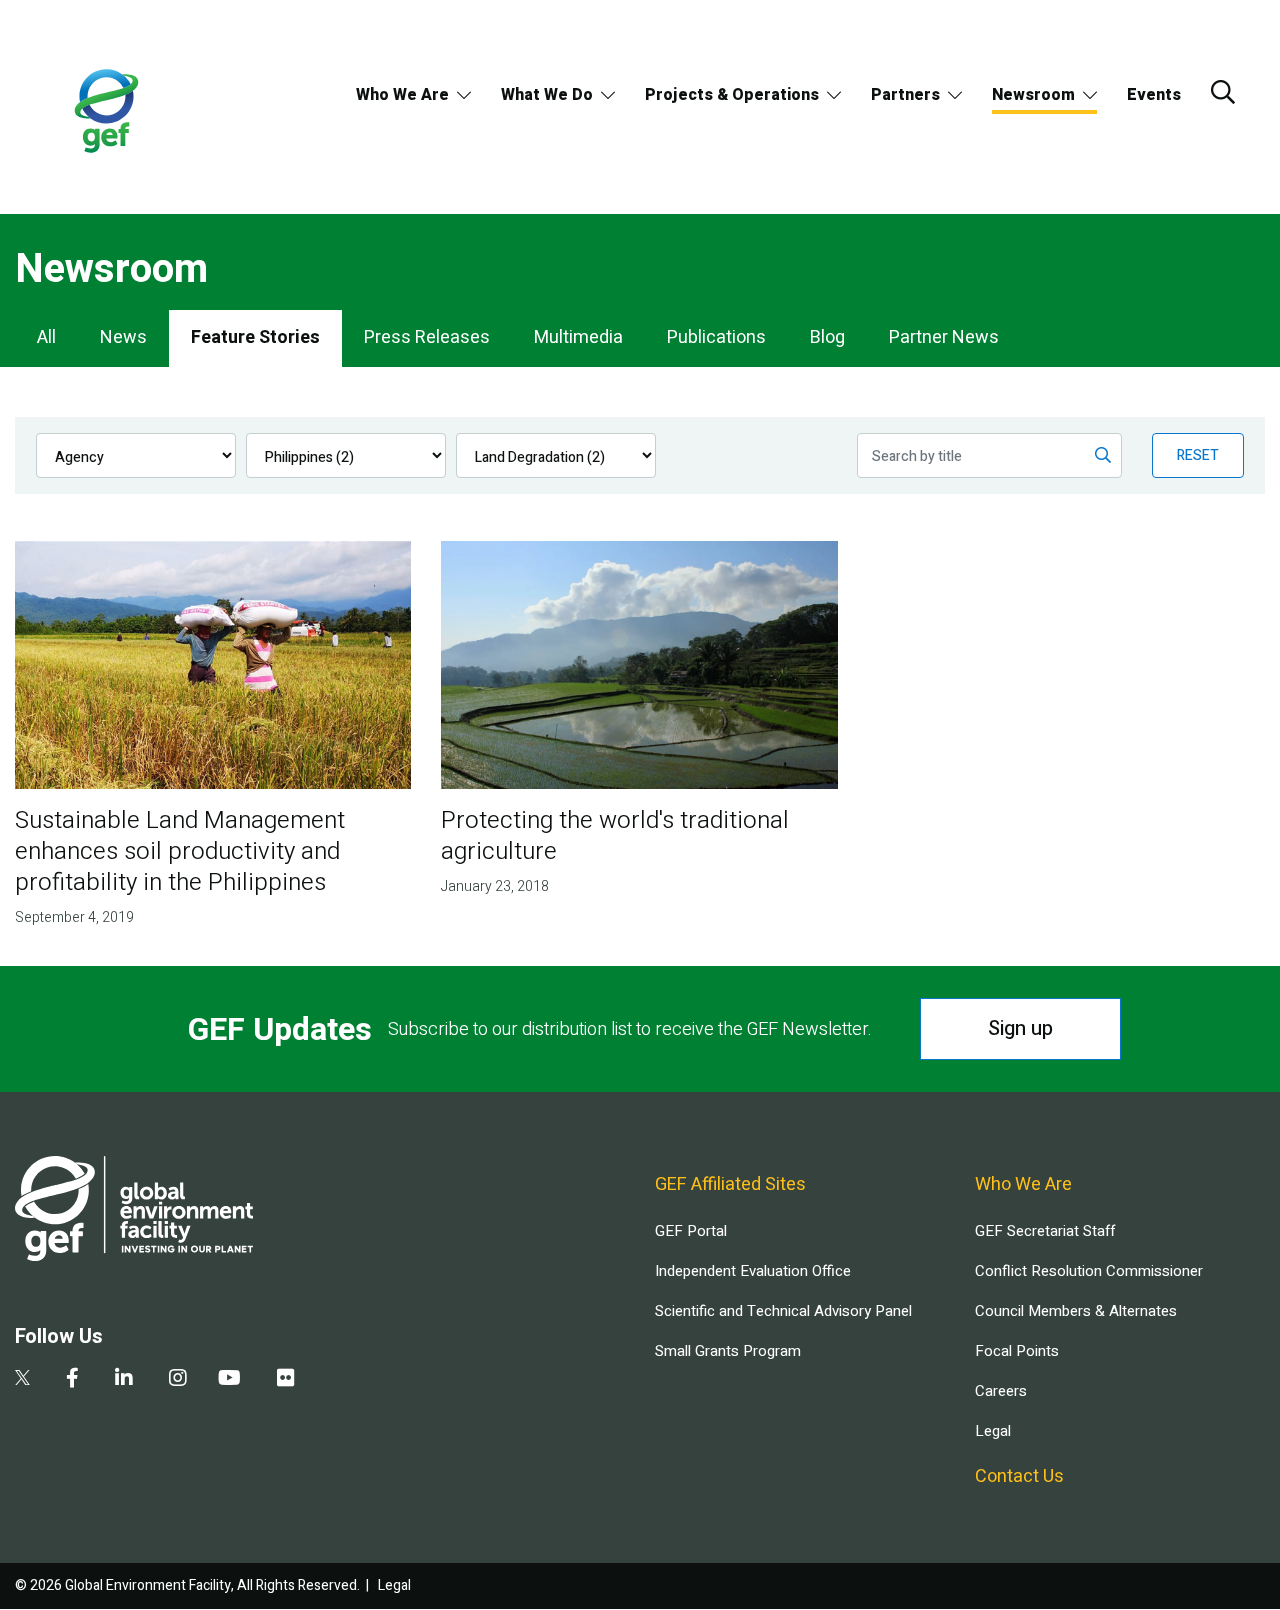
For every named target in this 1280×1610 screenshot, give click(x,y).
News (123, 337)
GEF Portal (691, 1231)
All (46, 337)
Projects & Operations (732, 95)
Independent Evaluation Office (753, 1271)
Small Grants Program (728, 1351)
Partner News (944, 337)
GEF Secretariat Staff (1045, 1231)
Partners (905, 95)
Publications (716, 337)
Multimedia (578, 337)
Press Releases (427, 337)
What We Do (547, 95)
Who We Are (402, 95)
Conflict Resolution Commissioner (1089, 1271)
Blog (827, 337)
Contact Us (1019, 1476)
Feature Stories (255, 337)
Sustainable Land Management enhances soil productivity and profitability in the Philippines (180, 851)
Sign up (1020, 1028)
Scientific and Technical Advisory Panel (783, 1311)
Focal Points (1017, 1351)
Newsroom (1033, 95)
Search (1223, 92)
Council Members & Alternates (1076, 1311)
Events (1154, 95)
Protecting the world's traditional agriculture (615, 836)
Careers (1001, 1391)
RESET (1198, 455)
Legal (993, 1431)
